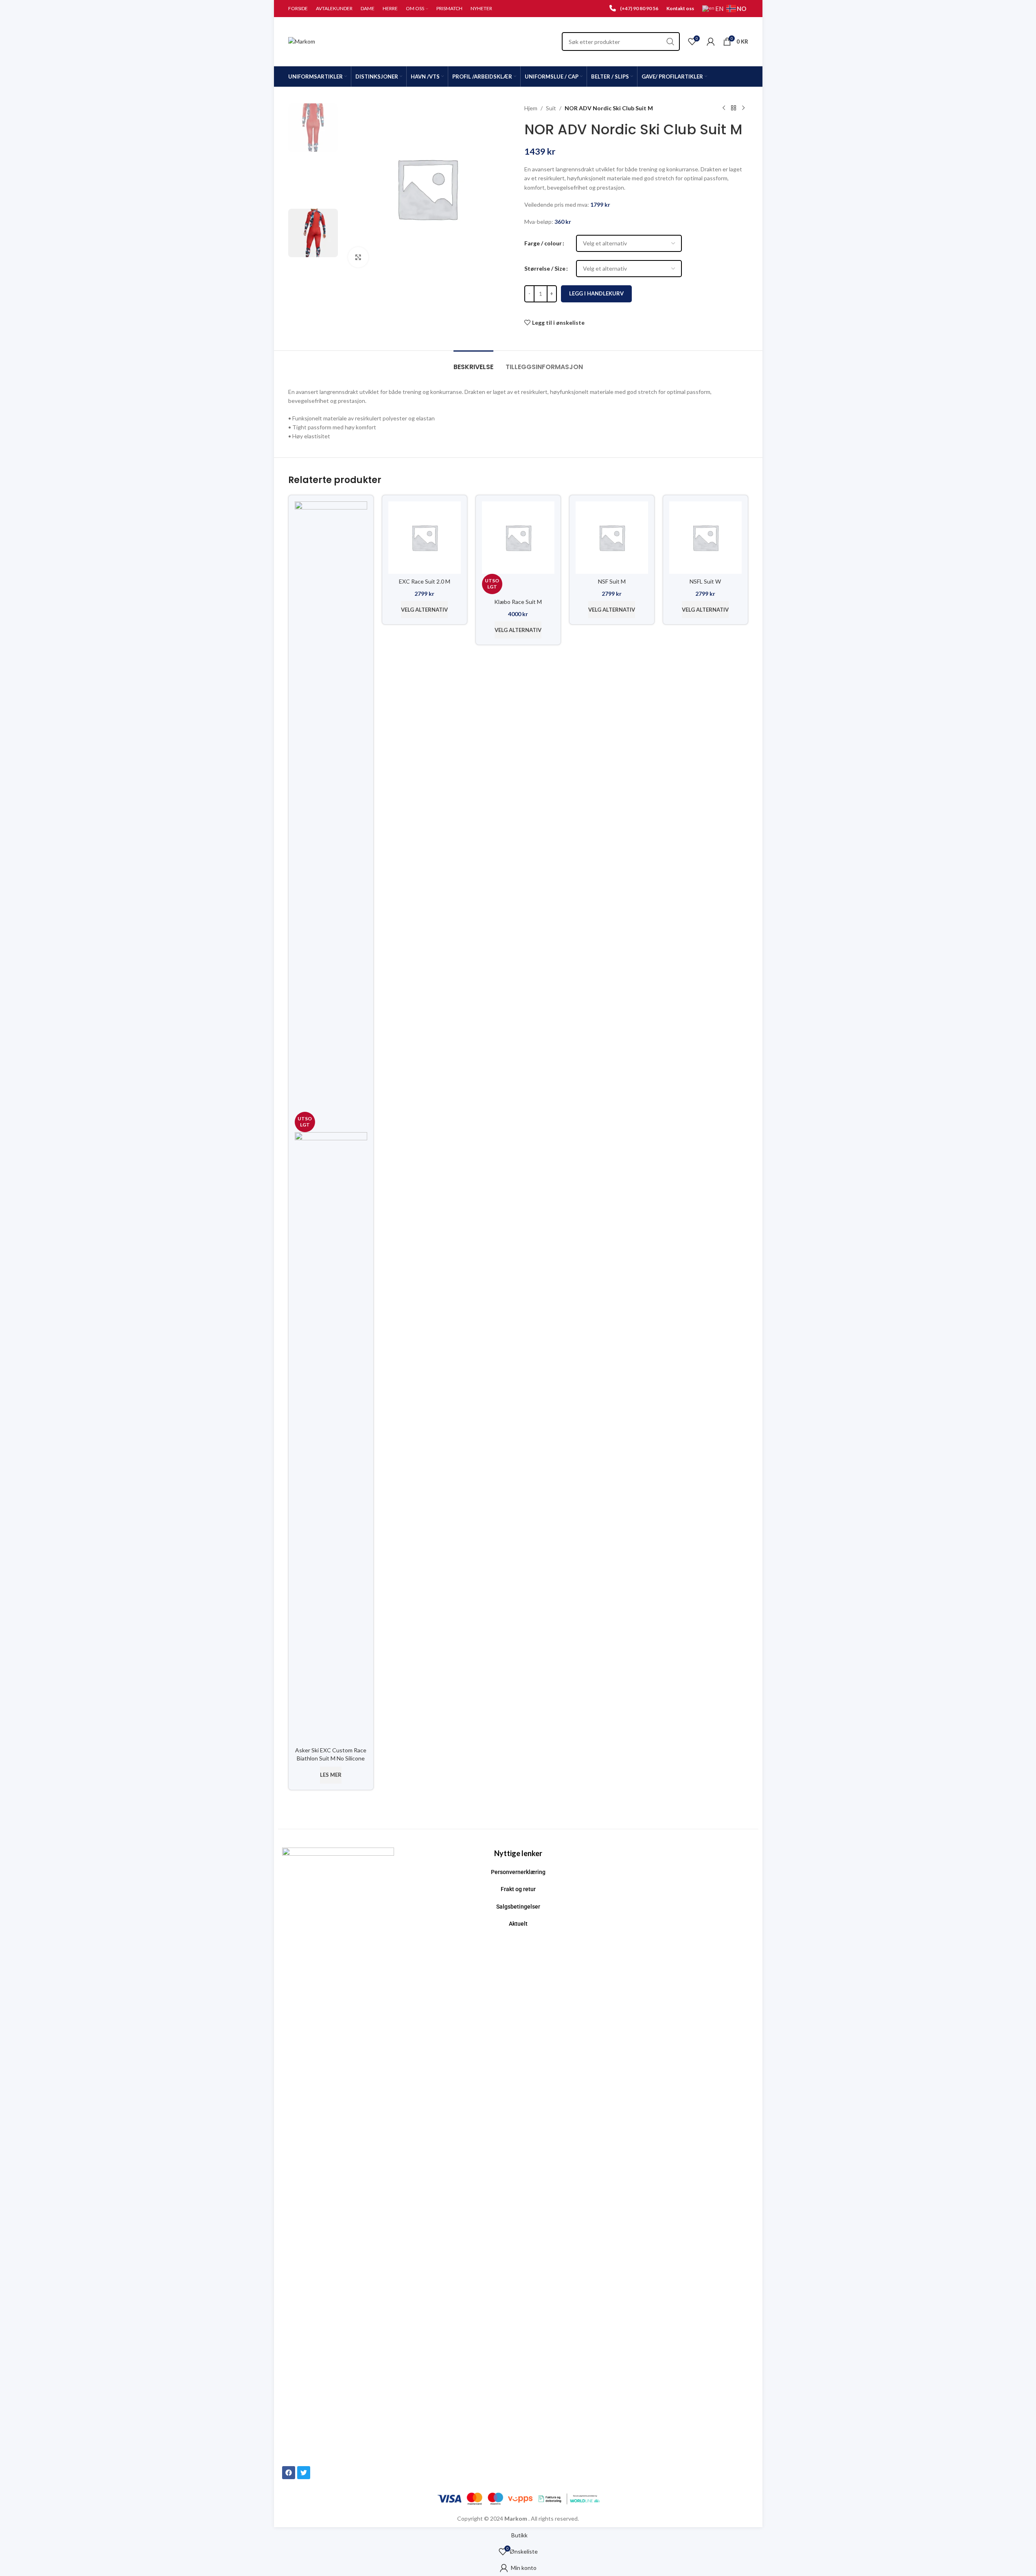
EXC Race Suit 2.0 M (425, 581)
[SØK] (670, 42)
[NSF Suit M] (612, 537)
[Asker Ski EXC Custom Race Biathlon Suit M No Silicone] (331, 806)
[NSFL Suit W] (705, 537)
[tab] (473, 363)
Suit (551, 108)
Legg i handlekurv (596, 293)
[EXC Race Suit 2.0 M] (425, 537)
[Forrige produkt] (724, 108)
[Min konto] (711, 42)
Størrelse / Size (545, 268)
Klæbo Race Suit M (518, 602)
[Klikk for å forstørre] (358, 257)
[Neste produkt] (743, 108)
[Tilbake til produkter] (734, 108)
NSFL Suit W (705, 581)
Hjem (531, 108)
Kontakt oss (680, 8)
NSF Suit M (612, 581)
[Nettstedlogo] (302, 41)
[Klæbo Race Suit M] (518, 537)
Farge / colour (543, 243)
